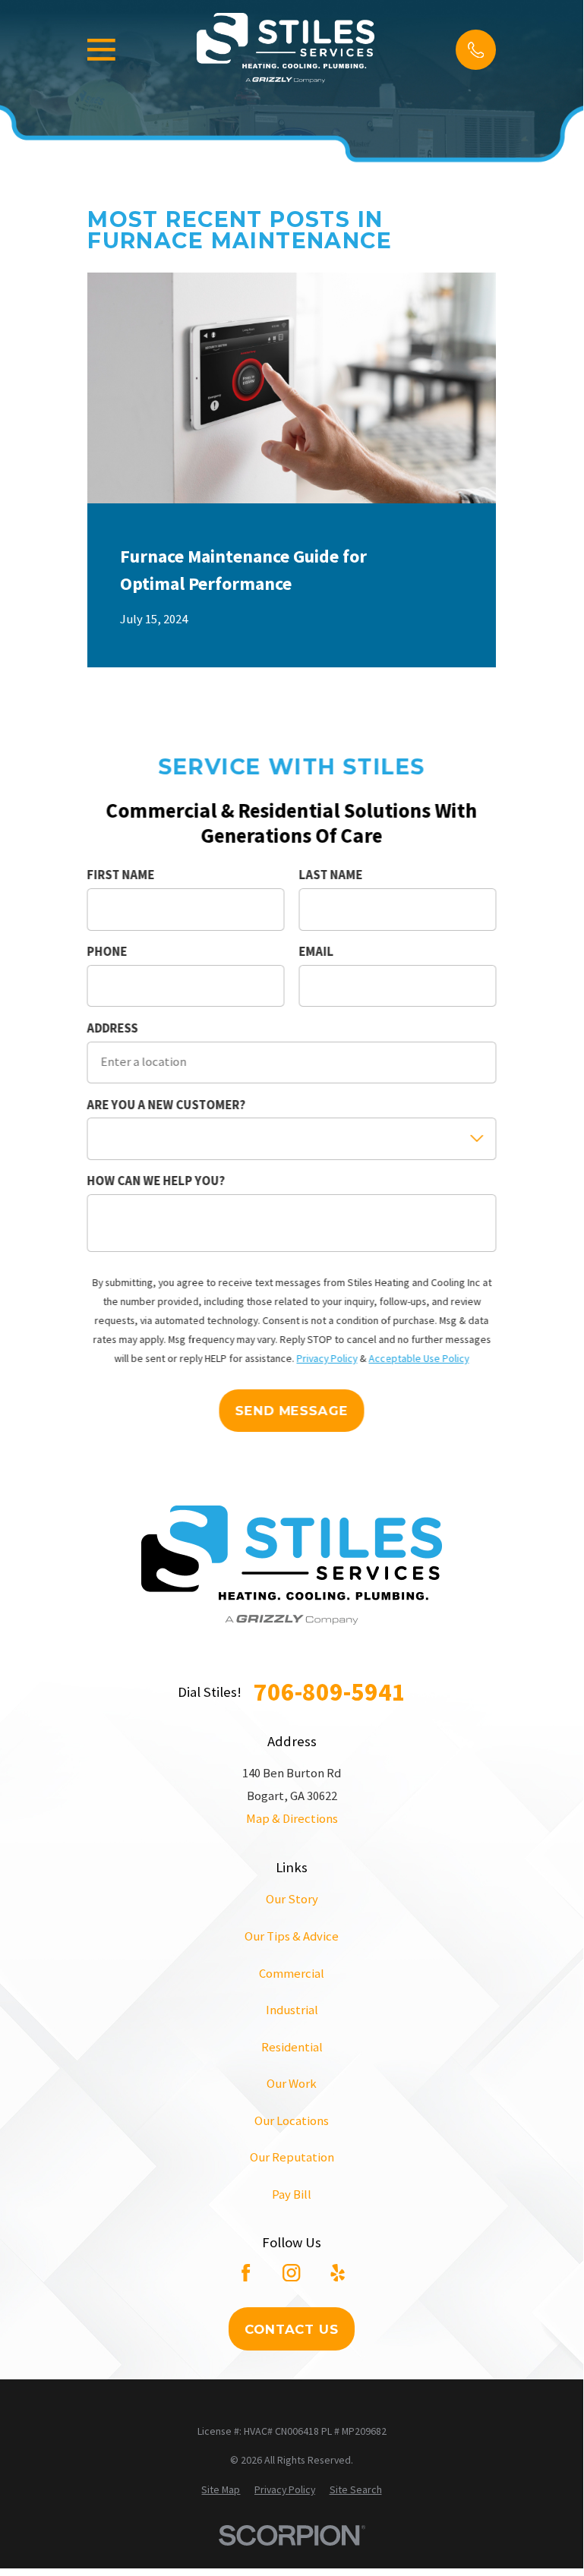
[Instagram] (291, 2273)
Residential (292, 2047)
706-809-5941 (330, 1692)
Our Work (292, 2084)
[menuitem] (221, 2490)
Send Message (292, 1411)
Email (316, 952)
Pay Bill (292, 2194)
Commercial (292, 1974)
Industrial (292, 2010)
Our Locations (292, 2121)
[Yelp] (338, 2273)
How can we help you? (156, 1181)
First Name (121, 875)
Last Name (330, 875)
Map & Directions (292, 1819)
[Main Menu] (101, 50)
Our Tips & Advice (292, 1936)
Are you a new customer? (167, 1105)
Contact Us (291, 2329)
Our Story (292, 1899)
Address (113, 1029)
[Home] (286, 50)
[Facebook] (246, 2273)
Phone (107, 952)
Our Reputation (292, 2157)
